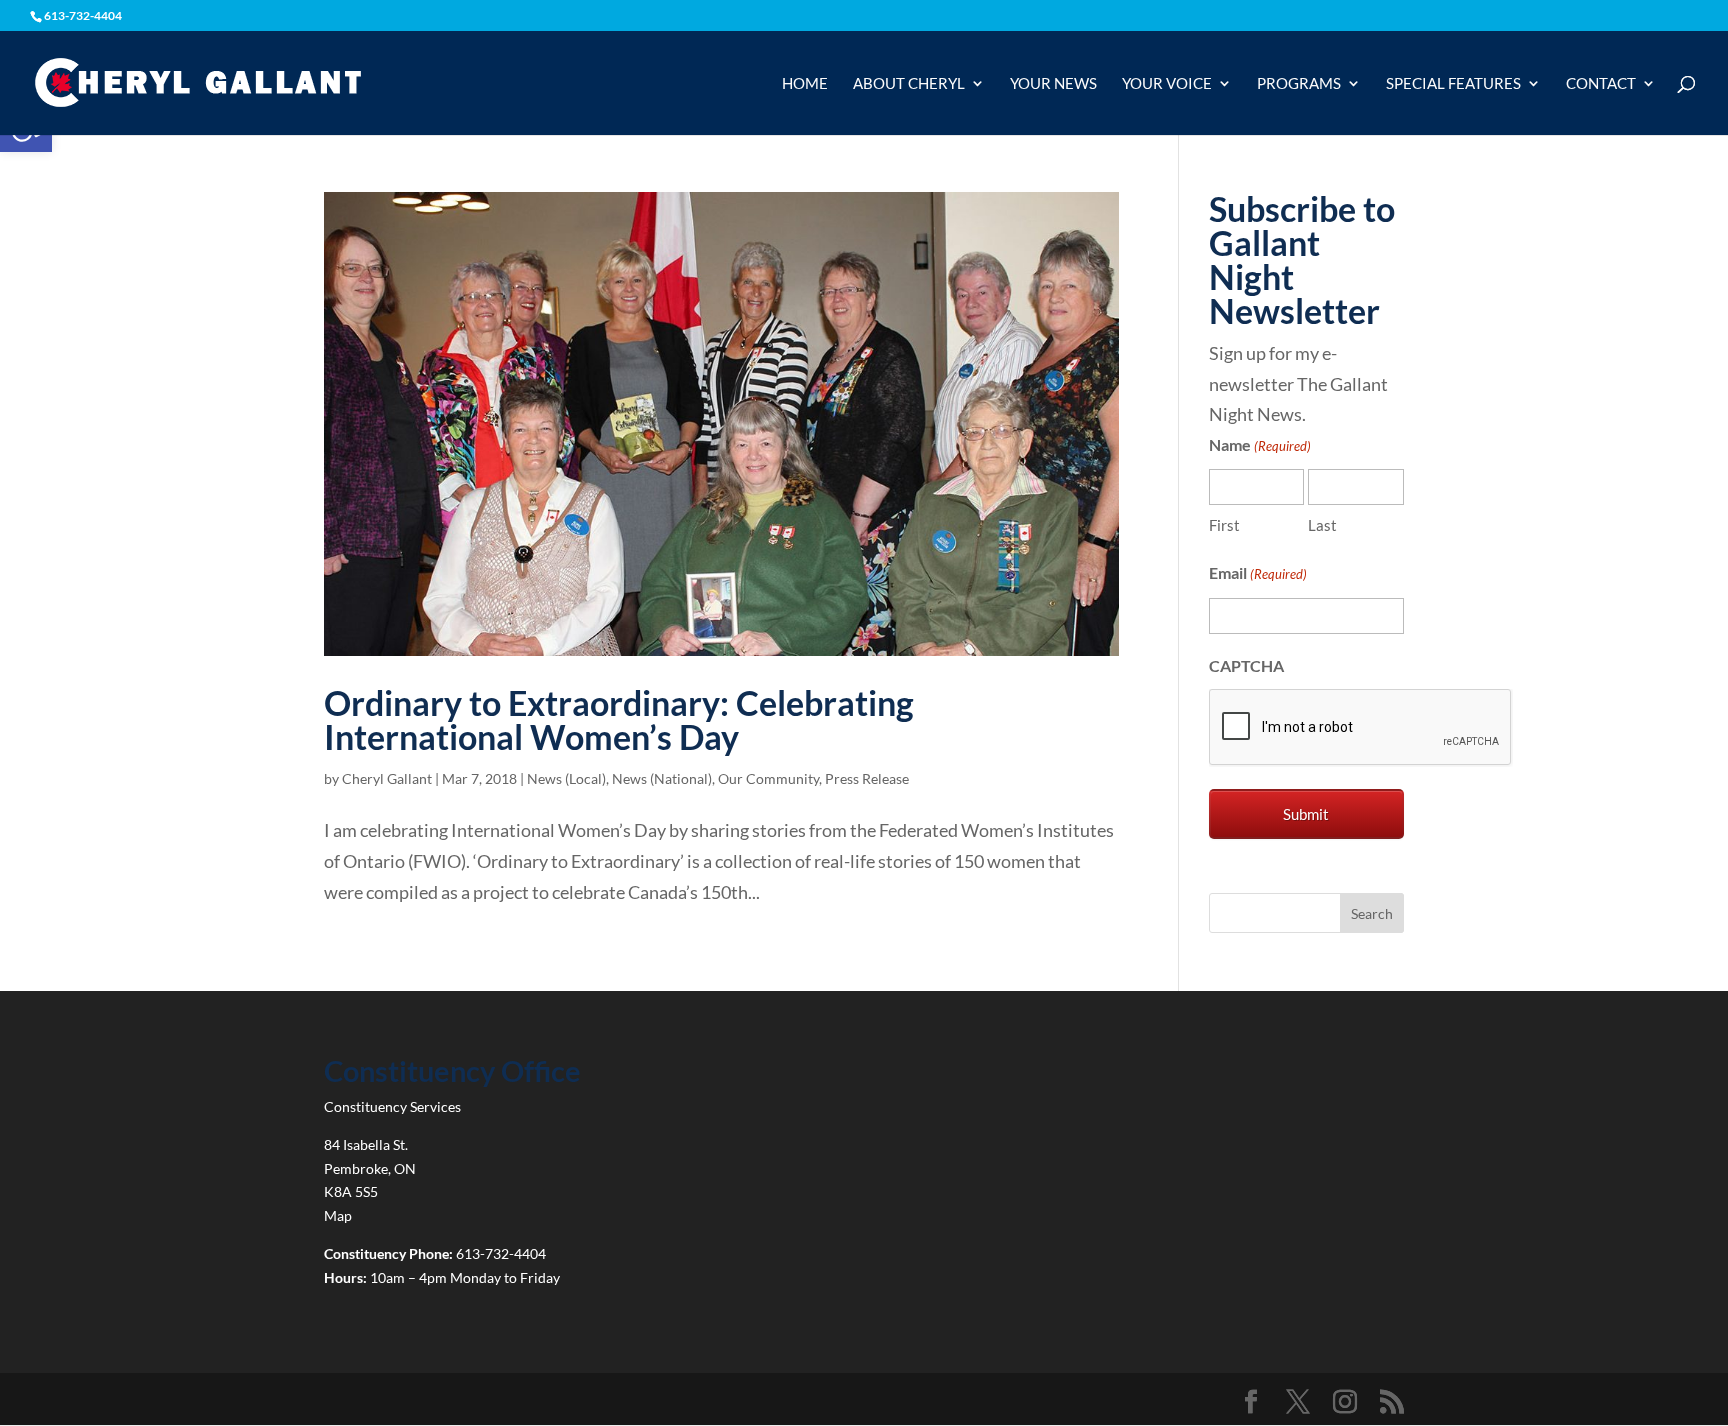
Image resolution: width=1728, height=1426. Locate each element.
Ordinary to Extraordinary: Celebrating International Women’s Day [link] (619, 719)
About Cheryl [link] (909, 84)
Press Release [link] (867, 778)
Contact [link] (1601, 84)
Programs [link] (1299, 84)
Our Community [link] (768, 778)
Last (1322, 525)
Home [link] (805, 84)
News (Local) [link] (566, 778)
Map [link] (338, 1215)
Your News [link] (1053, 84)
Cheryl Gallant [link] (387, 778)
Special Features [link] (1453, 84)
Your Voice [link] (1167, 84)
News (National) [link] (662, 778)
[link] (197, 81)
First (1224, 525)
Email (1258, 572)
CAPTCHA (1246, 665)
